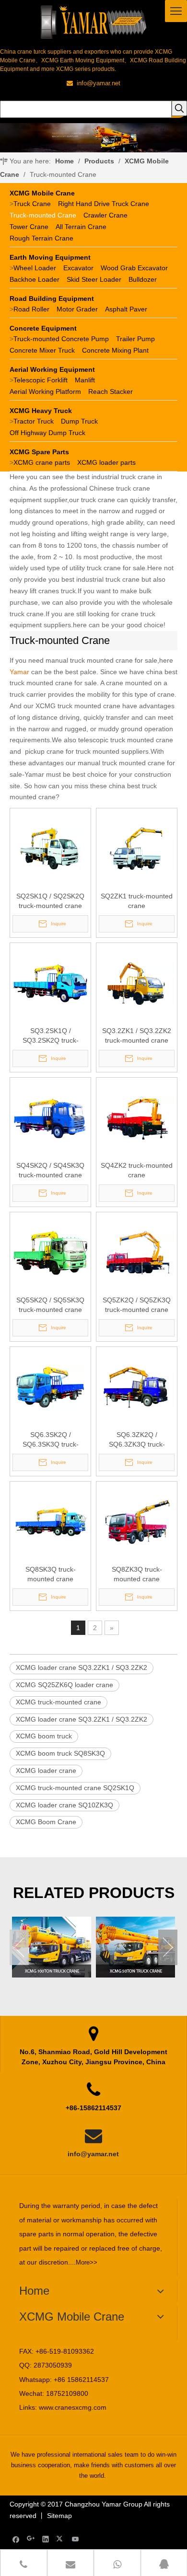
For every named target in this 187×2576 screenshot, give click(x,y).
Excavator (78, 268)
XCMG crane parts (42, 462)
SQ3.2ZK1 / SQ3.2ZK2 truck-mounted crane (137, 1035)
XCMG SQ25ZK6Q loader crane (64, 1685)
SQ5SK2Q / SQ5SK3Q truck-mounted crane (50, 1305)
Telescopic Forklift (41, 380)
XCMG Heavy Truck (41, 411)
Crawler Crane (105, 215)
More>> (87, 2262)
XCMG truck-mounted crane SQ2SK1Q (75, 1788)
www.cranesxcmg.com (73, 2407)
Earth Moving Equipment (50, 257)
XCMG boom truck (44, 1736)
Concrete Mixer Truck (42, 350)
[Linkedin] (46, 2539)
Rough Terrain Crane (41, 238)
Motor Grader (77, 309)
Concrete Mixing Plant (115, 350)
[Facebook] (16, 2539)
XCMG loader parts (106, 462)
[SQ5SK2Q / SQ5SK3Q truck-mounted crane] (50, 1252)
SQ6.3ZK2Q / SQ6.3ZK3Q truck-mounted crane (137, 1440)
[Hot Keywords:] (179, 108)
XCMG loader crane (46, 1771)
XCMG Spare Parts (39, 452)
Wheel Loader (35, 268)
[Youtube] (76, 2539)
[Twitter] (61, 2539)
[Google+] (31, 2539)
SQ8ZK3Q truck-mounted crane (137, 1574)
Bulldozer (143, 279)
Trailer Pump (135, 339)
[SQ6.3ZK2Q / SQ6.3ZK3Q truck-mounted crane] (137, 1387)
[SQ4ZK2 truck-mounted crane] (137, 1117)
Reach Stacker (111, 391)
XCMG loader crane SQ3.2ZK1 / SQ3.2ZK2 (82, 1667)
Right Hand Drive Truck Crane (104, 204)
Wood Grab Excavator (134, 268)
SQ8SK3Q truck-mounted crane (51, 1574)
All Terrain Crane (81, 227)
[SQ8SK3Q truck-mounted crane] (50, 1521)
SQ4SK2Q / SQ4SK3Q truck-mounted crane (50, 1170)
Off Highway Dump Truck (47, 433)
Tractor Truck (34, 421)
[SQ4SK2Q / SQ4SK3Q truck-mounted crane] (50, 1117)
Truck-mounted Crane (43, 215)
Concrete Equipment (43, 328)
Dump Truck (79, 421)
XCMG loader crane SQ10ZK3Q (64, 1805)
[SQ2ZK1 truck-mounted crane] (137, 848)
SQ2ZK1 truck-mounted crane (137, 901)
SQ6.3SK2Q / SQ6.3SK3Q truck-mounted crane (51, 1440)
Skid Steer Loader (94, 279)
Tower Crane (29, 227)
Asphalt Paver (126, 309)
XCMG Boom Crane (46, 1822)
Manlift (85, 380)
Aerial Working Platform (45, 391)
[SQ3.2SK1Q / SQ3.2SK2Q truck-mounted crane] (50, 983)
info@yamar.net (93, 2154)
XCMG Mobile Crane (42, 193)
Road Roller (31, 309)
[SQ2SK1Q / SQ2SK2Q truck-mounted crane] (50, 848)
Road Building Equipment (52, 299)
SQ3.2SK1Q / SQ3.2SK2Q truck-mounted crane (51, 1036)
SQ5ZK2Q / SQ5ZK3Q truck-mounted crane (137, 1305)
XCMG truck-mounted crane (58, 1702)
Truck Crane (32, 204)
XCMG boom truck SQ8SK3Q (60, 1753)
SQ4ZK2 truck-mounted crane (137, 1170)
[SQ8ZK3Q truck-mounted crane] (137, 1521)
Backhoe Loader (35, 279)
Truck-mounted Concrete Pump (61, 339)
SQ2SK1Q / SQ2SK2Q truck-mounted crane (50, 901)
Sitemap (59, 2516)
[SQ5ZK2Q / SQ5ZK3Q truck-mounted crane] (137, 1252)
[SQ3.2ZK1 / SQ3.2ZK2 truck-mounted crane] (137, 983)
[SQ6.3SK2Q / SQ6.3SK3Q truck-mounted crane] (50, 1387)
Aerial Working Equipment (52, 369)
